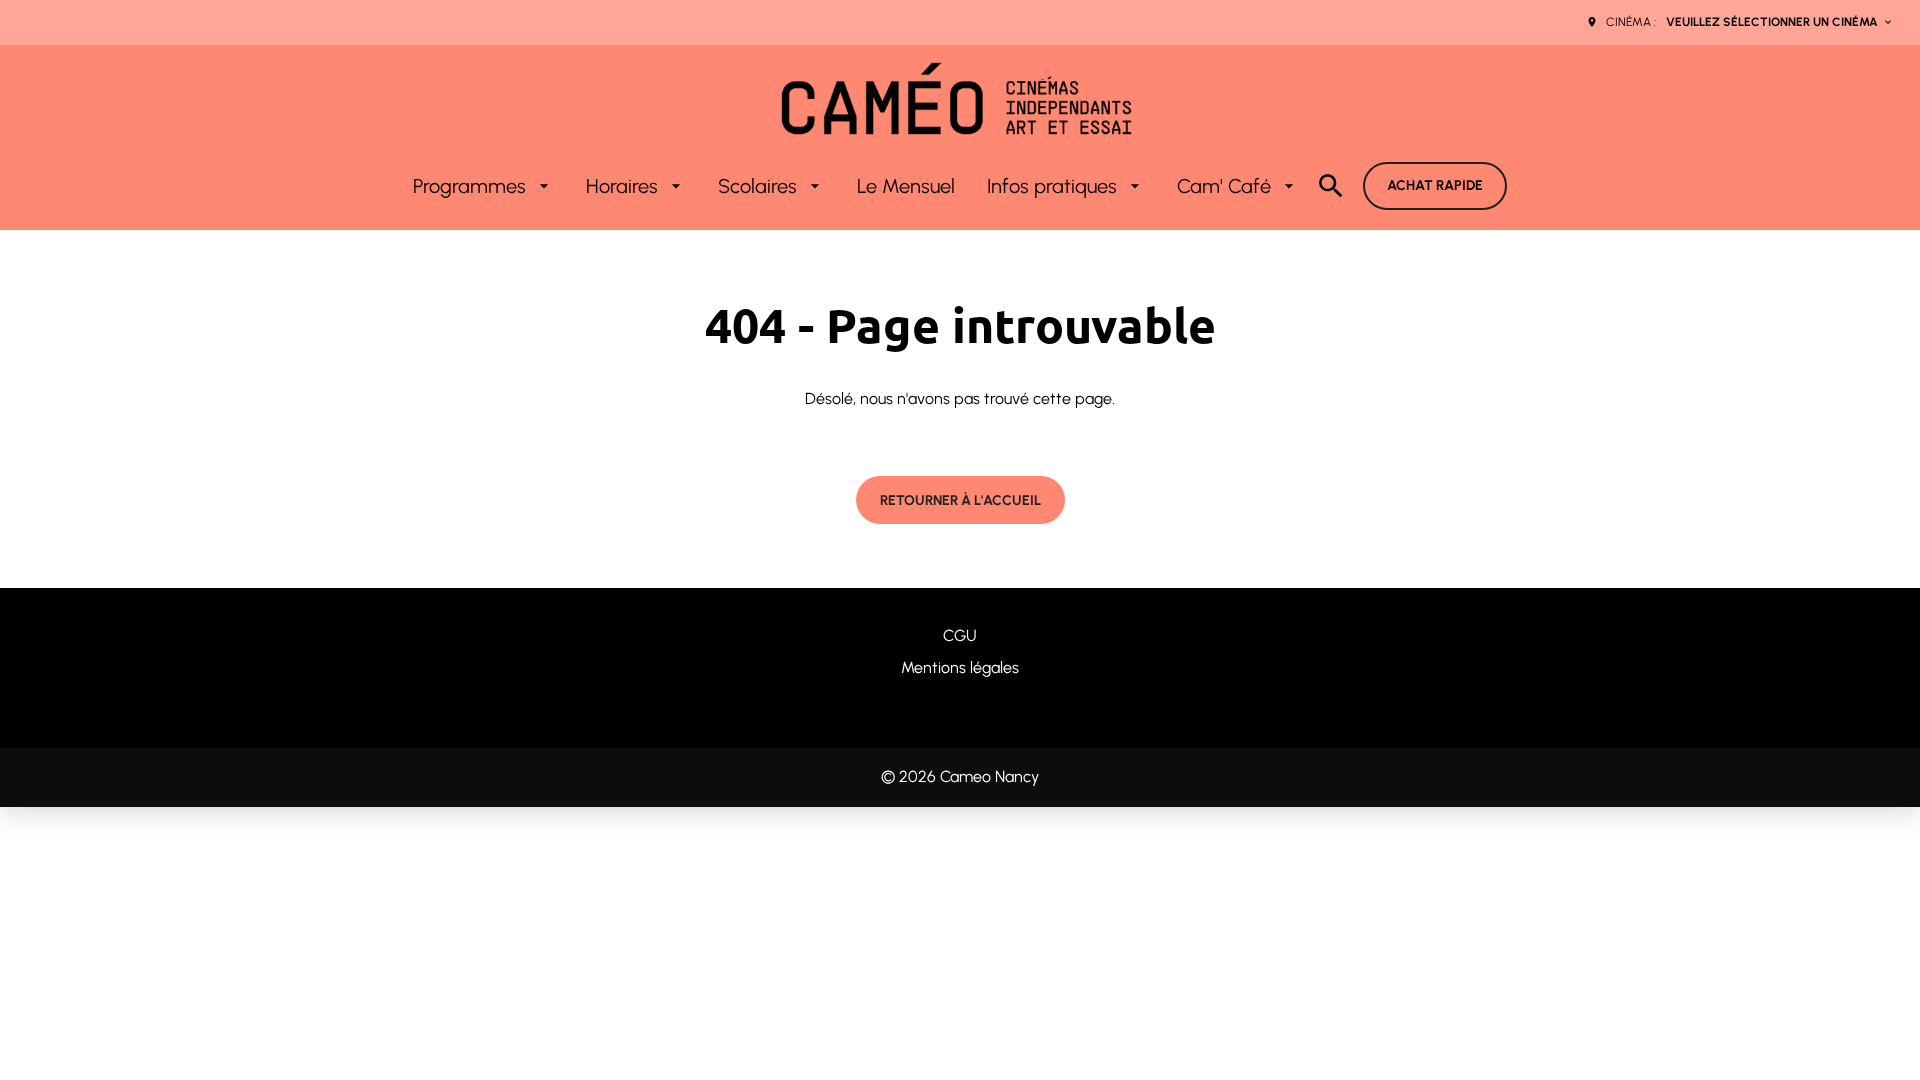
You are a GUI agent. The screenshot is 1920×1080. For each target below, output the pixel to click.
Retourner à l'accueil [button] (960, 500)
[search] (1331, 186)
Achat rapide (1435, 185)
